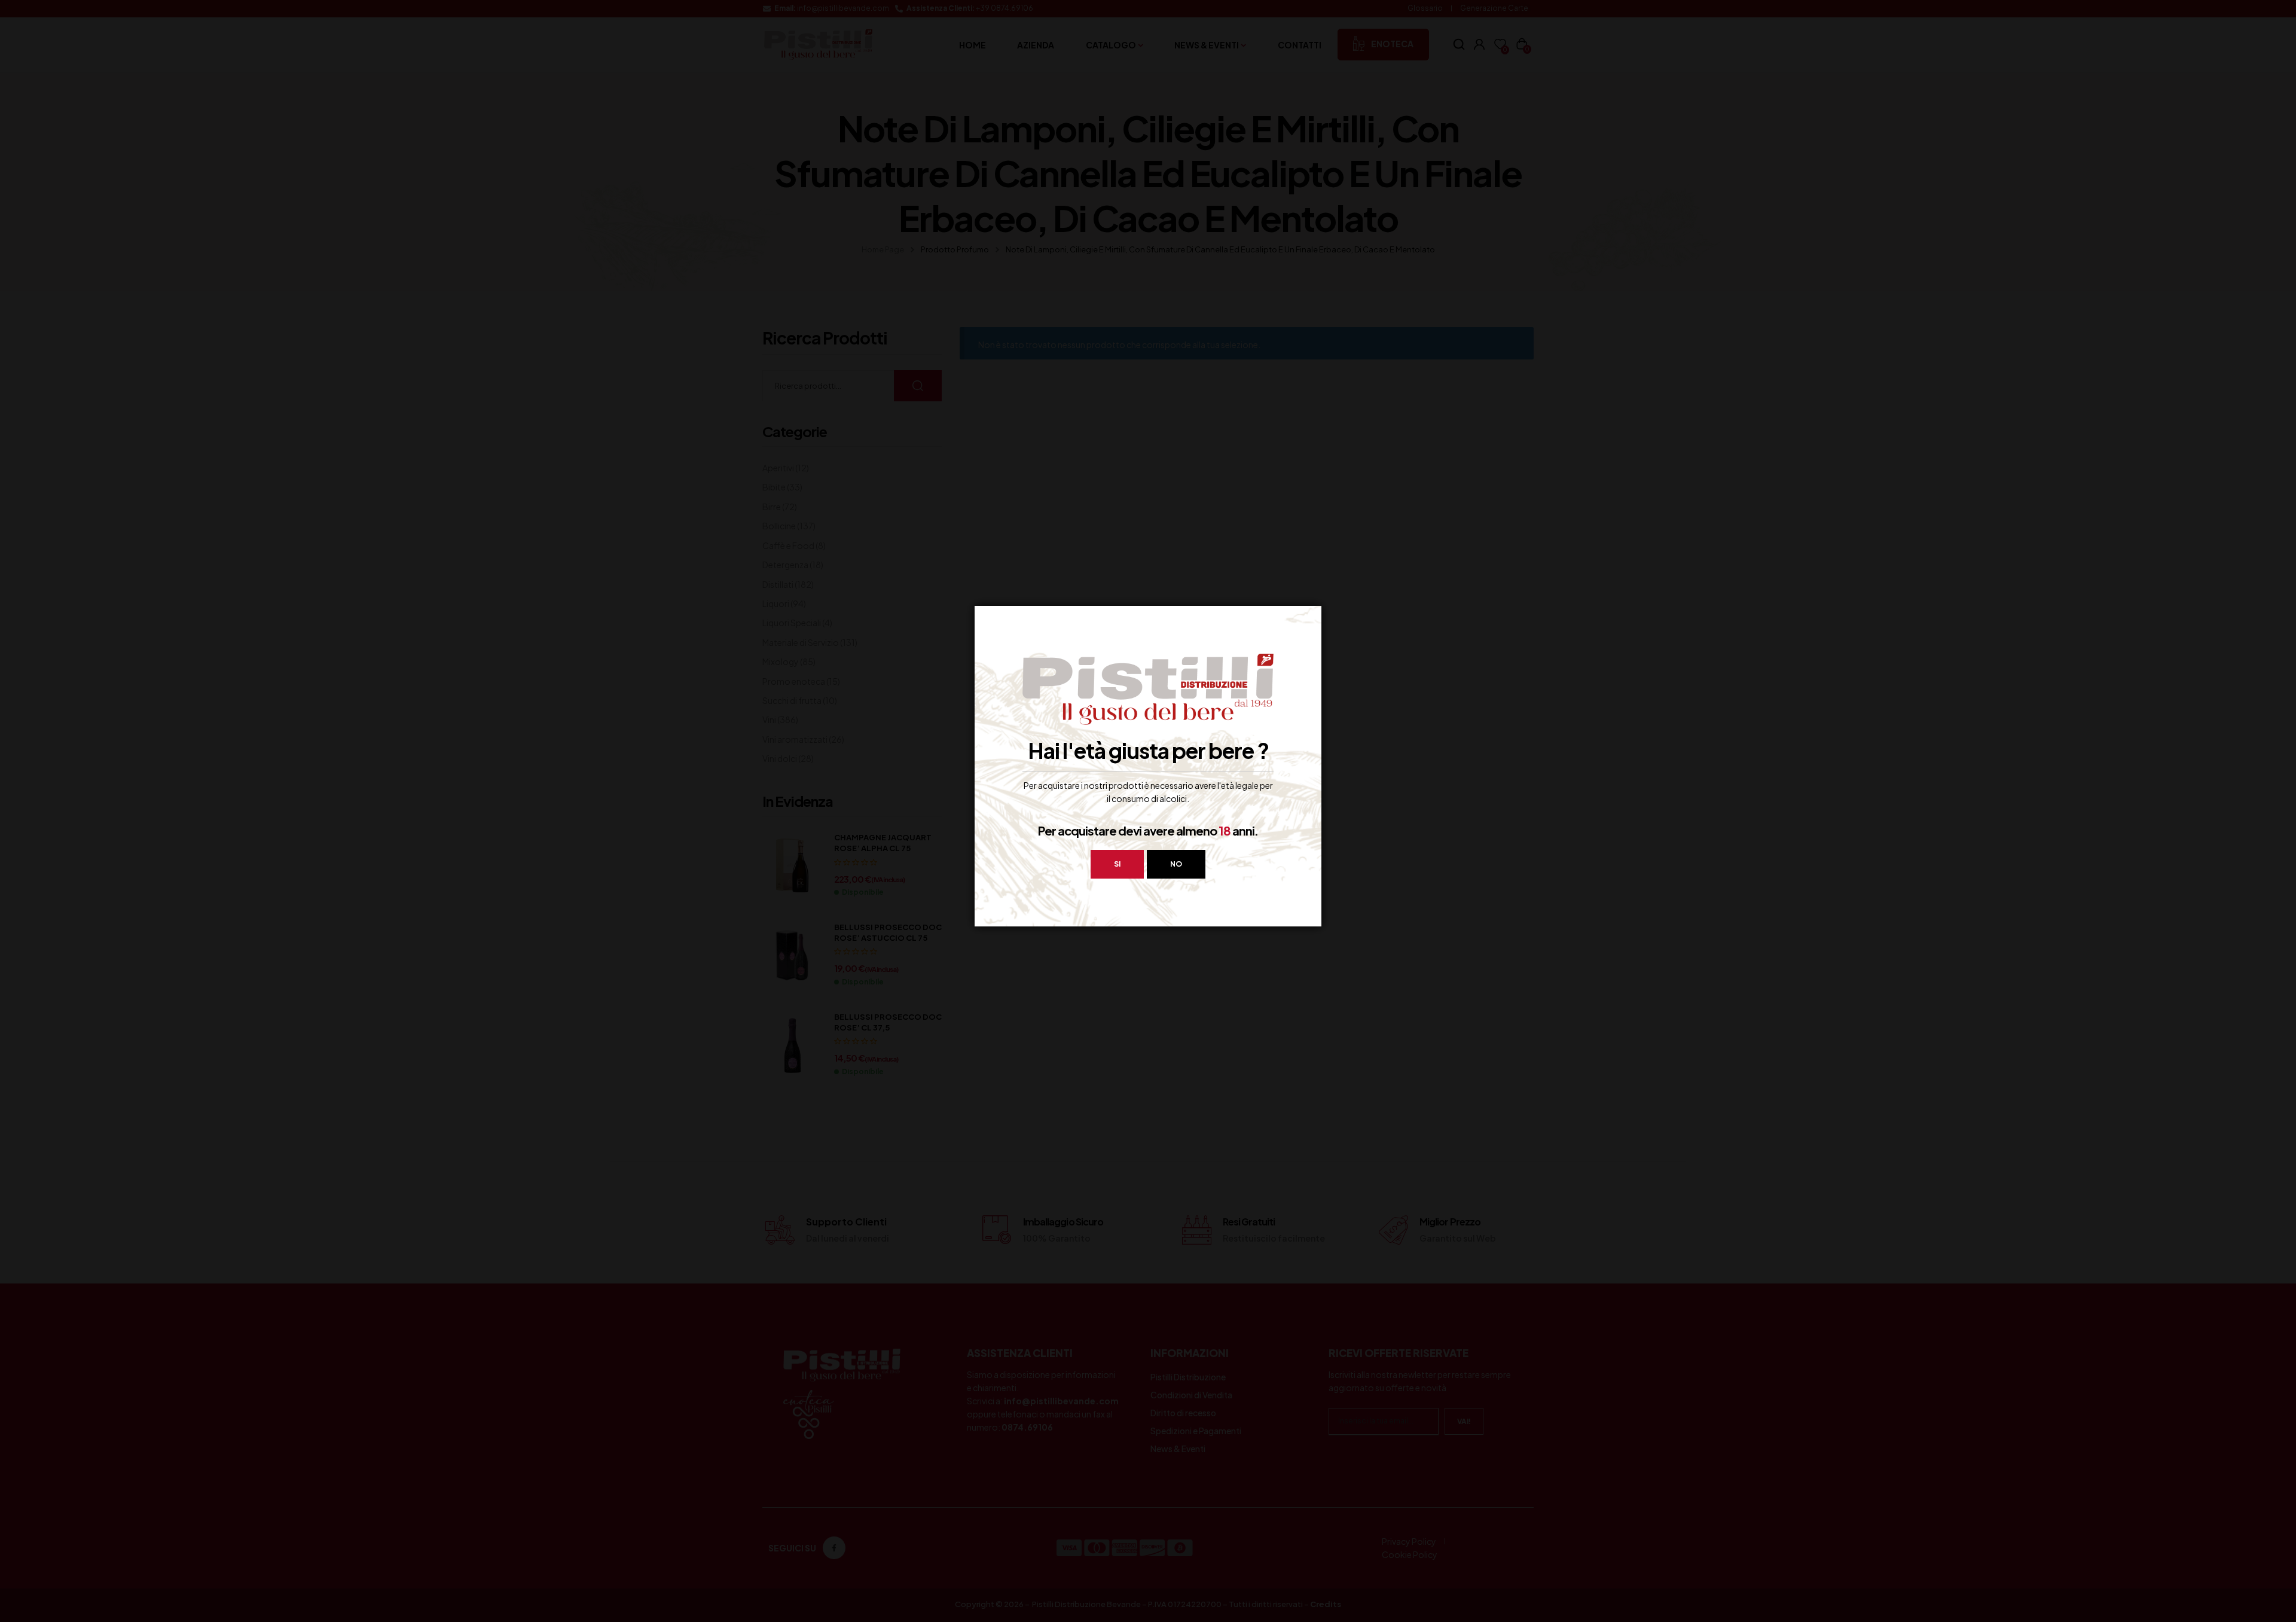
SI (1117, 864)
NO (1176, 864)
